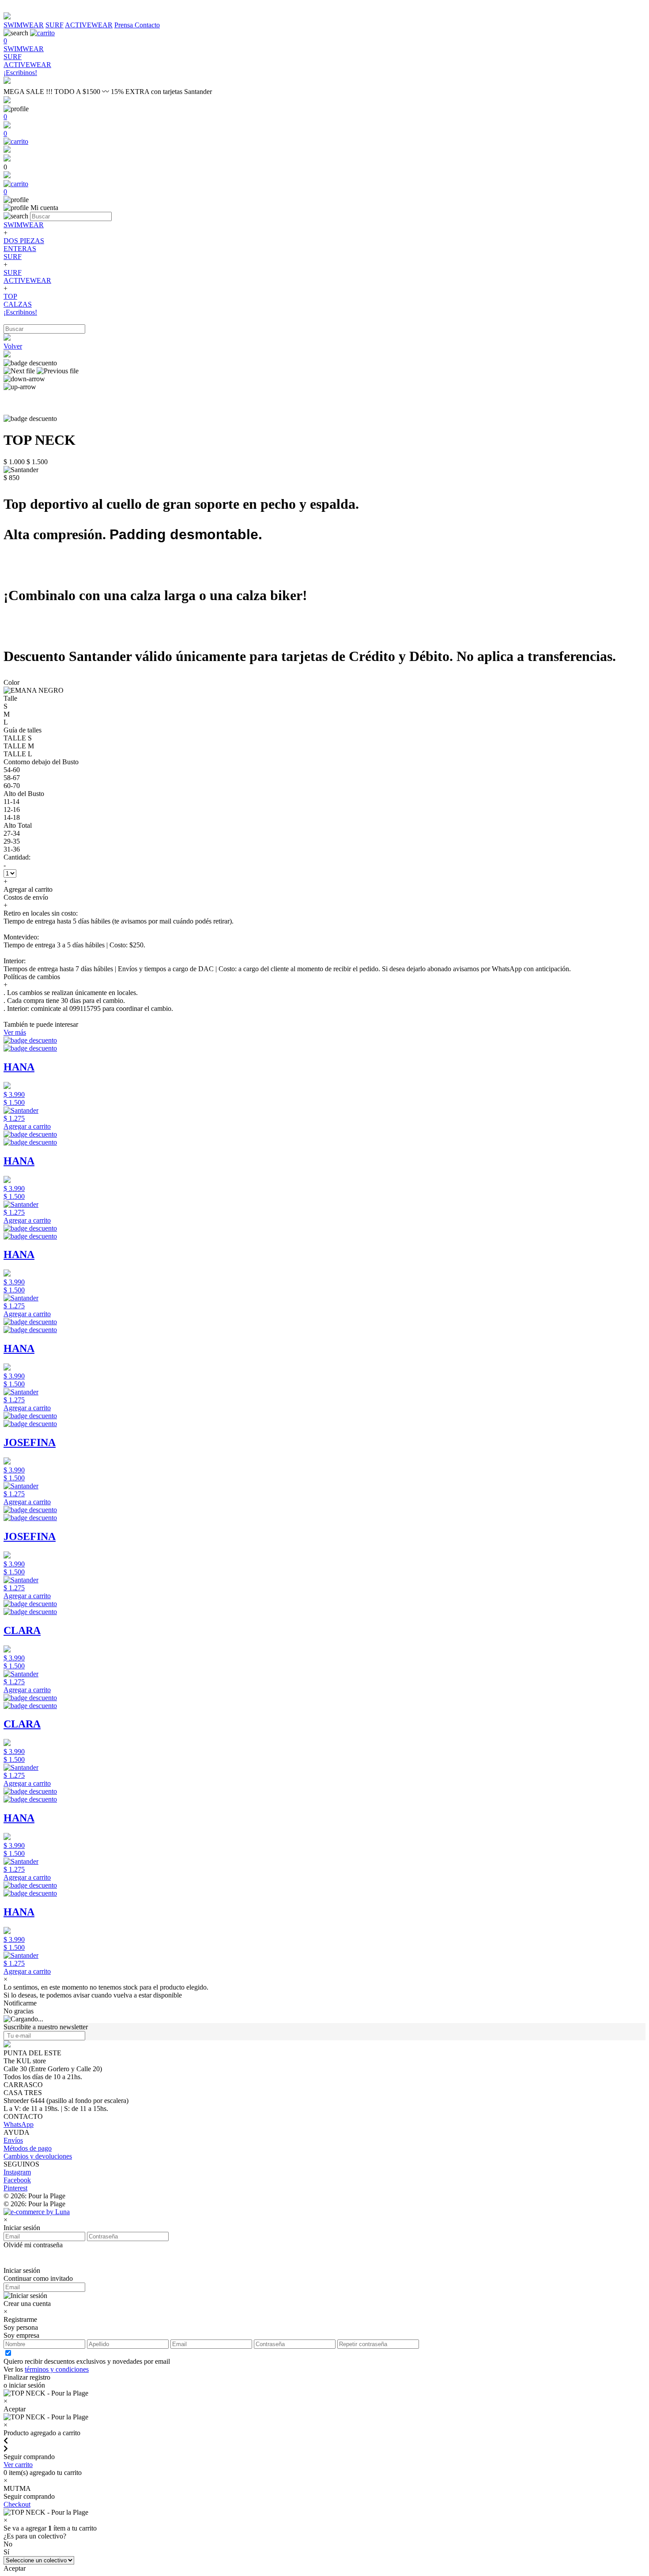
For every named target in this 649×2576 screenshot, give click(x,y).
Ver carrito (18, 2465)
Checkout (17, 2504)
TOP (10, 296)
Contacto (147, 25)
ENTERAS (20, 249)
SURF (55, 25)
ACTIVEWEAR (89, 25)
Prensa (125, 25)
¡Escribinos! (20, 312)
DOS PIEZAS (24, 241)
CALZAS (18, 304)
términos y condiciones (57, 2369)
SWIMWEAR (24, 25)
